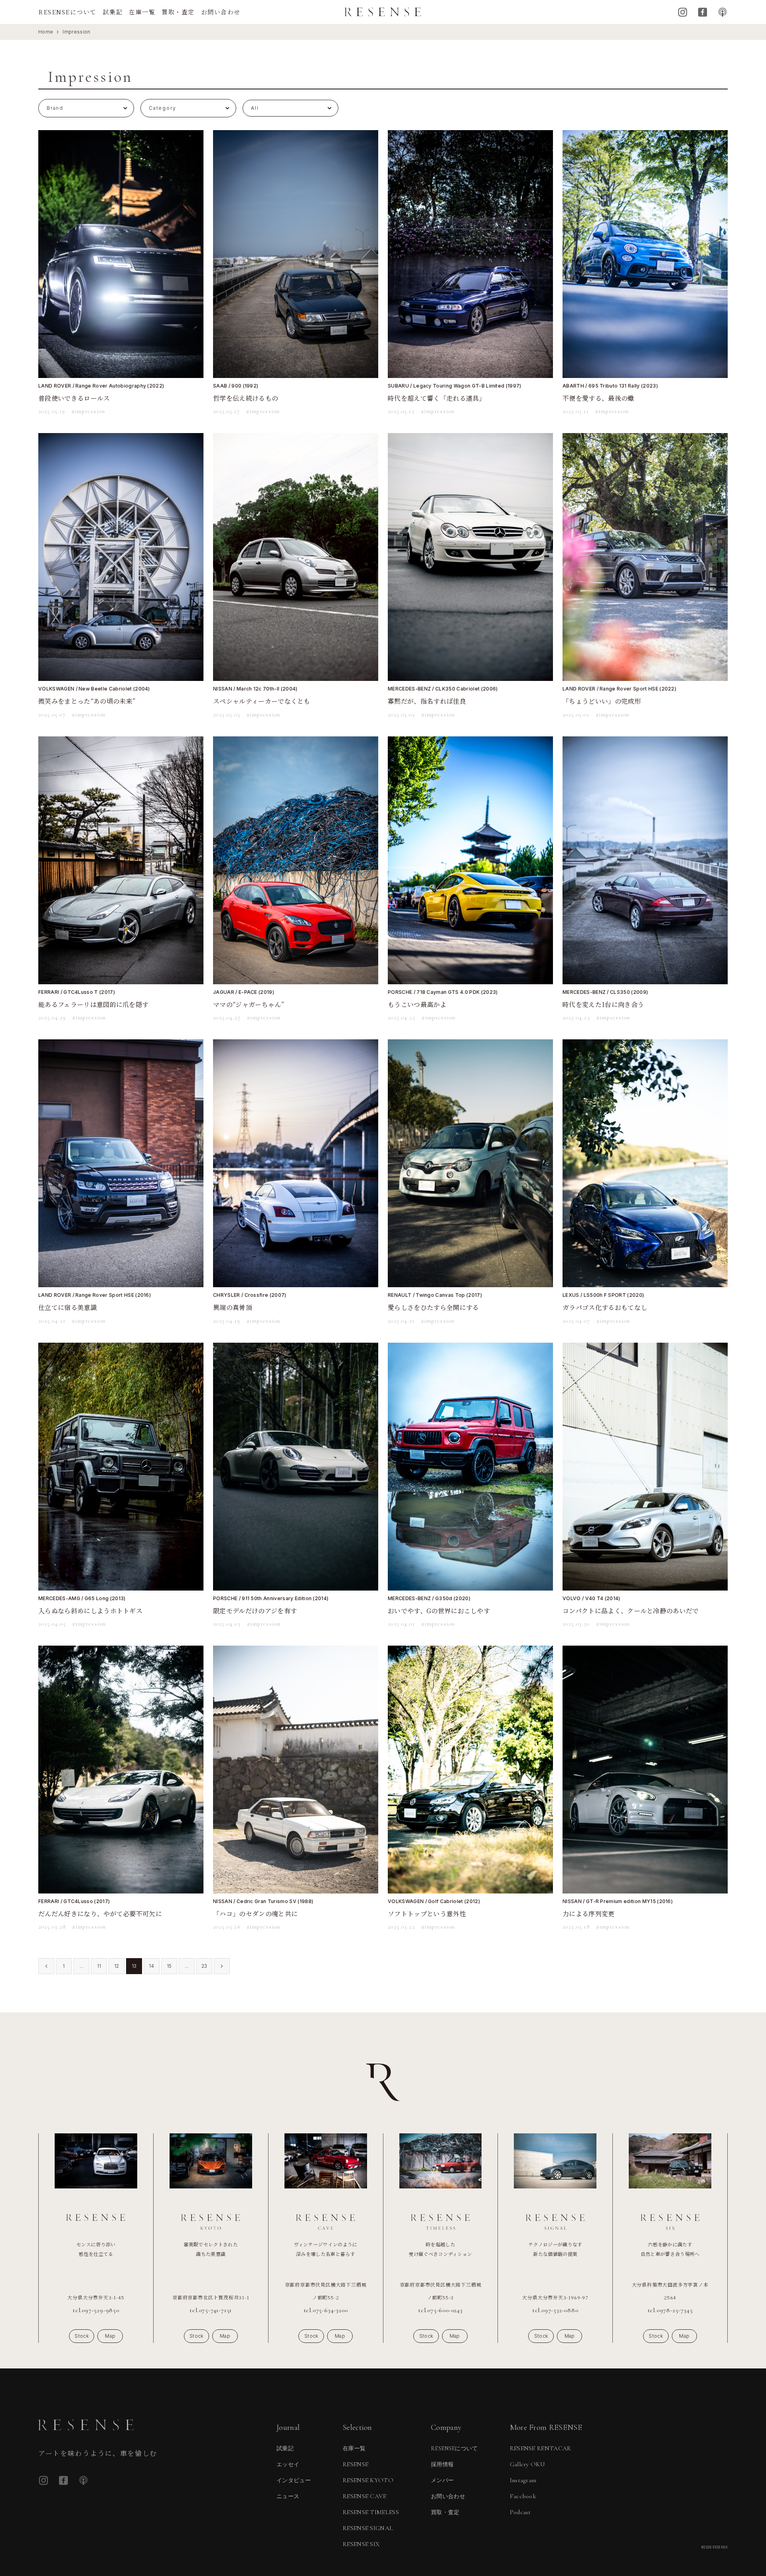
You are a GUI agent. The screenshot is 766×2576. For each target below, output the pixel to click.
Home (46, 32)
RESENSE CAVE (365, 2496)
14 (152, 1966)
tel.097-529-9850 (96, 2310)
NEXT (222, 1966)
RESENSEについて (67, 12)
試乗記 (113, 12)
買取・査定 (178, 12)
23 (204, 1966)
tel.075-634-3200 (326, 2310)
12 (117, 1966)
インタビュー (294, 2480)
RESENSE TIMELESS (371, 2512)
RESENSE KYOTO (368, 2480)
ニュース (288, 2496)
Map (110, 2336)
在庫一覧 (142, 12)
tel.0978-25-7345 (670, 2310)
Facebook (703, 12)
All (255, 108)
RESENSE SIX (361, 2544)
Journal (288, 2428)
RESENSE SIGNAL (368, 2528)
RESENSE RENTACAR (541, 2448)
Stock (82, 2336)
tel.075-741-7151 (211, 2310)
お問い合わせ (221, 12)
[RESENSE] (383, 12)
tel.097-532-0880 (555, 2310)
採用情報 (442, 2464)
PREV (46, 1966)
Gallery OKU (528, 2464)
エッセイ (288, 2464)
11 (99, 1966)
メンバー (442, 2480)
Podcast (723, 12)
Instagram (683, 12)
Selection (357, 2428)
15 (169, 1966)
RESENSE (355, 2464)
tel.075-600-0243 (440, 2310)
